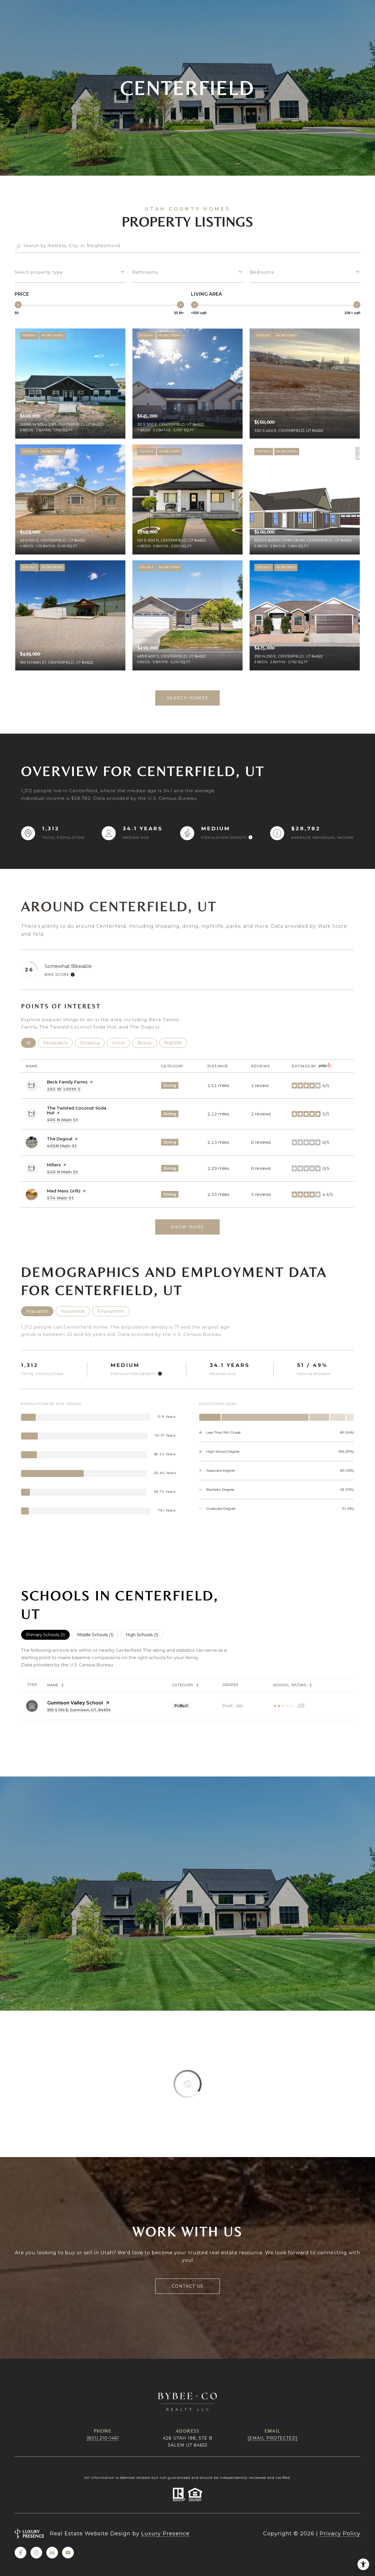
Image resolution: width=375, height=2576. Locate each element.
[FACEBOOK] (21, 2553)
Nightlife (176, 1043)
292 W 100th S (64, 1089)
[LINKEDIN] (52, 2553)
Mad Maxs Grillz (64, 1191)
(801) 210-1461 (103, 2438)
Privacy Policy (340, 2534)
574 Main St (60, 1198)
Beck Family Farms (67, 1082)
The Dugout (60, 1139)
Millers (54, 1165)
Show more (187, 1227)
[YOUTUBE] (68, 2553)
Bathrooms (145, 272)
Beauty (147, 1043)
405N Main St (62, 1146)
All (31, 1043)
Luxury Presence (165, 2534)
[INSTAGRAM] (36, 2553)
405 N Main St (62, 1120)
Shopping (92, 1043)
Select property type (39, 272)
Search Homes (188, 698)
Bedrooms (262, 272)
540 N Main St (62, 1172)
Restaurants (58, 1043)
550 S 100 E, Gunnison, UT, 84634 (79, 1710)
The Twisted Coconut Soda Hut (77, 1110)
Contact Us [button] (188, 2286)
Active (121, 1043)
